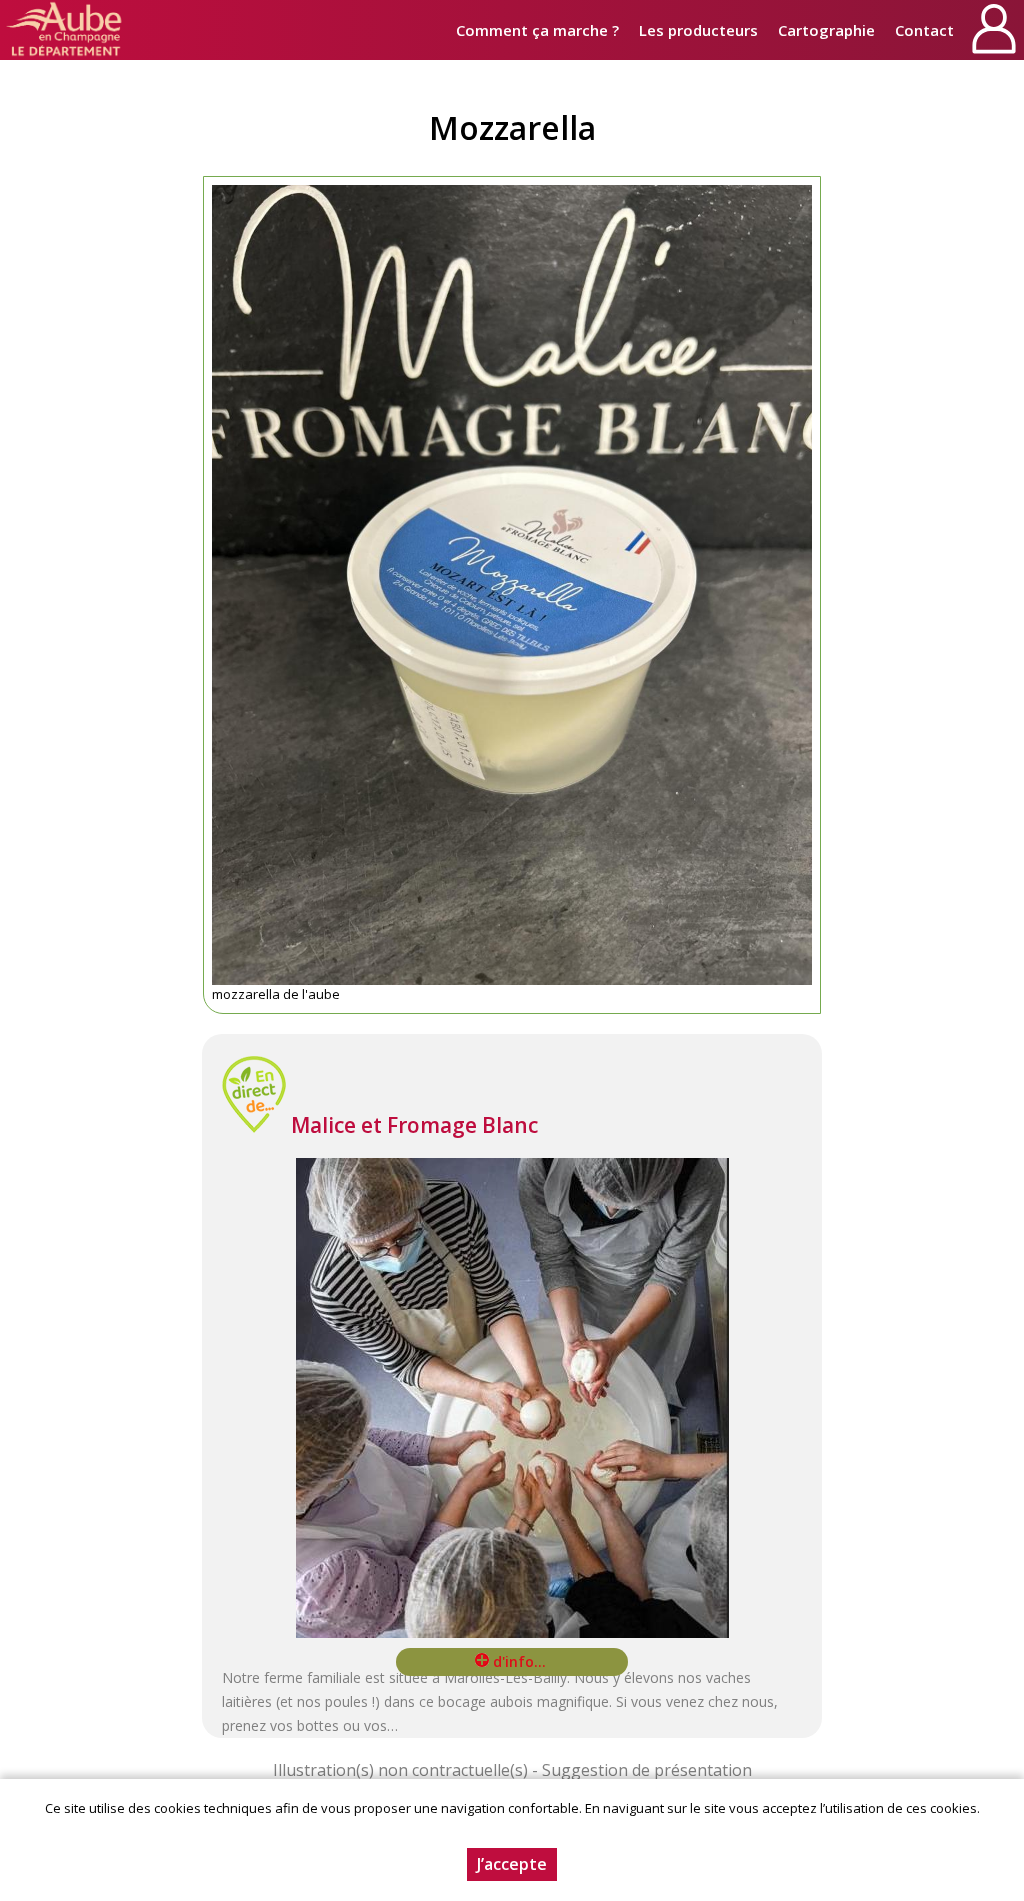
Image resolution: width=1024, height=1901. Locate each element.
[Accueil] (64, 30)
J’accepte (512, 1864)
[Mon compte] (994, 30)
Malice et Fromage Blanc (414, 1125)
